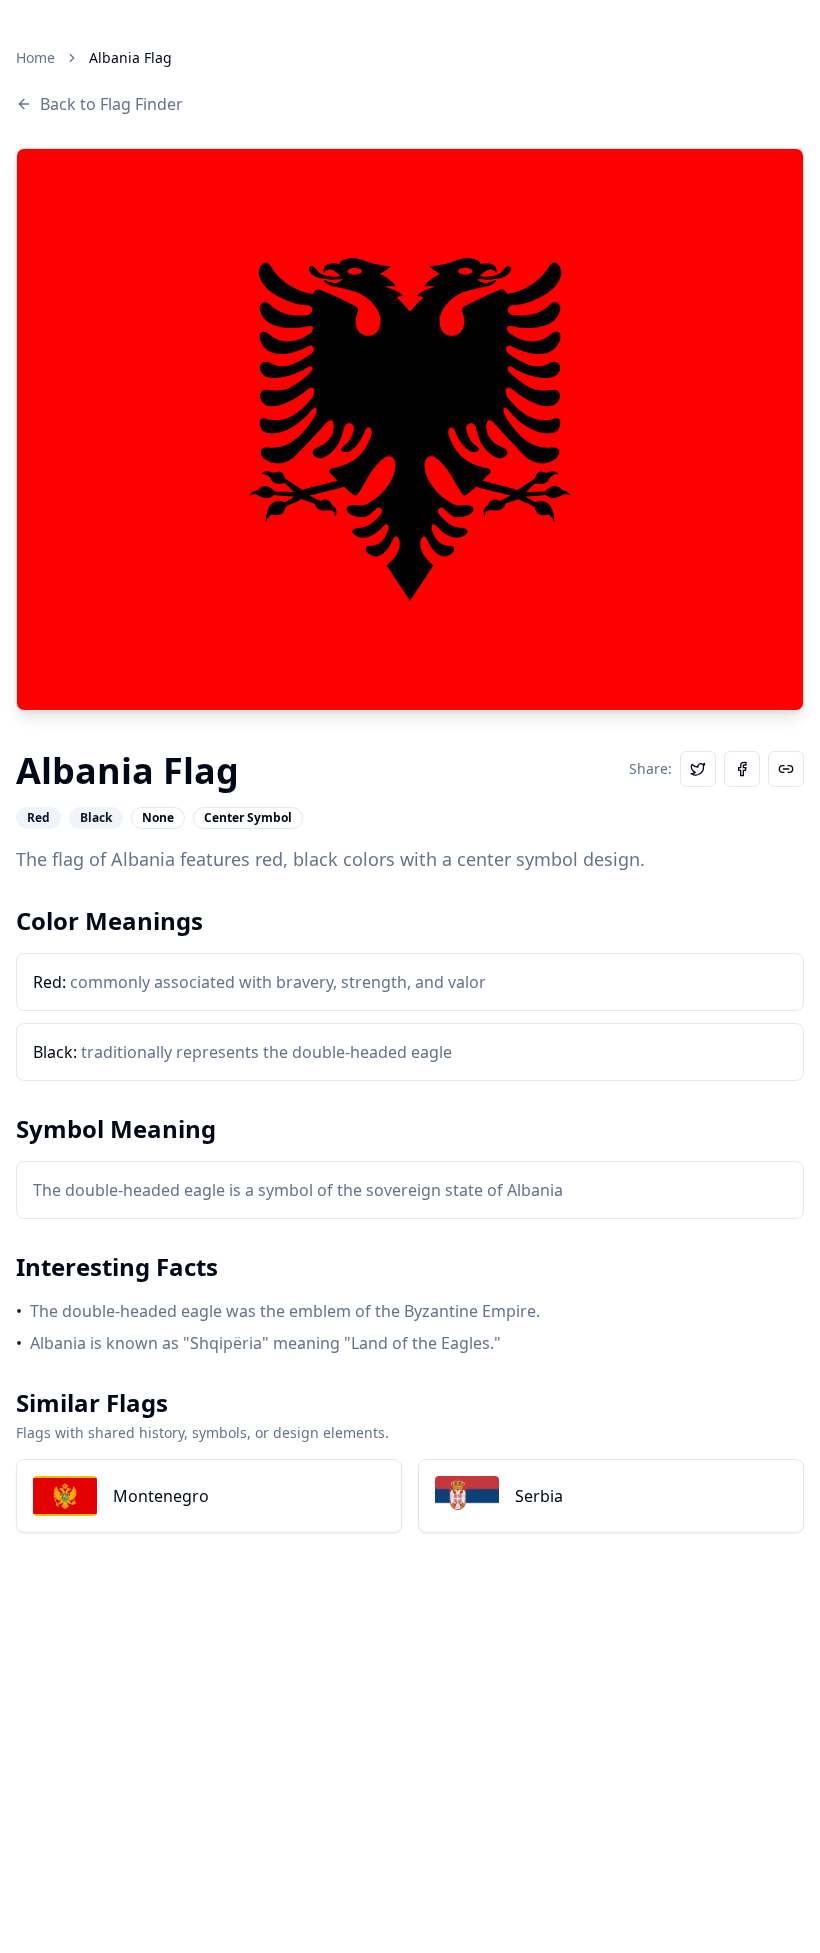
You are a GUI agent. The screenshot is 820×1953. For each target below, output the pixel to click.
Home (35, 57)
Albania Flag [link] (130, 57)
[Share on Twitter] (698, 769)
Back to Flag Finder (111, 104)
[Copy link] (786, 769)
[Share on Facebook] (742, 769)
